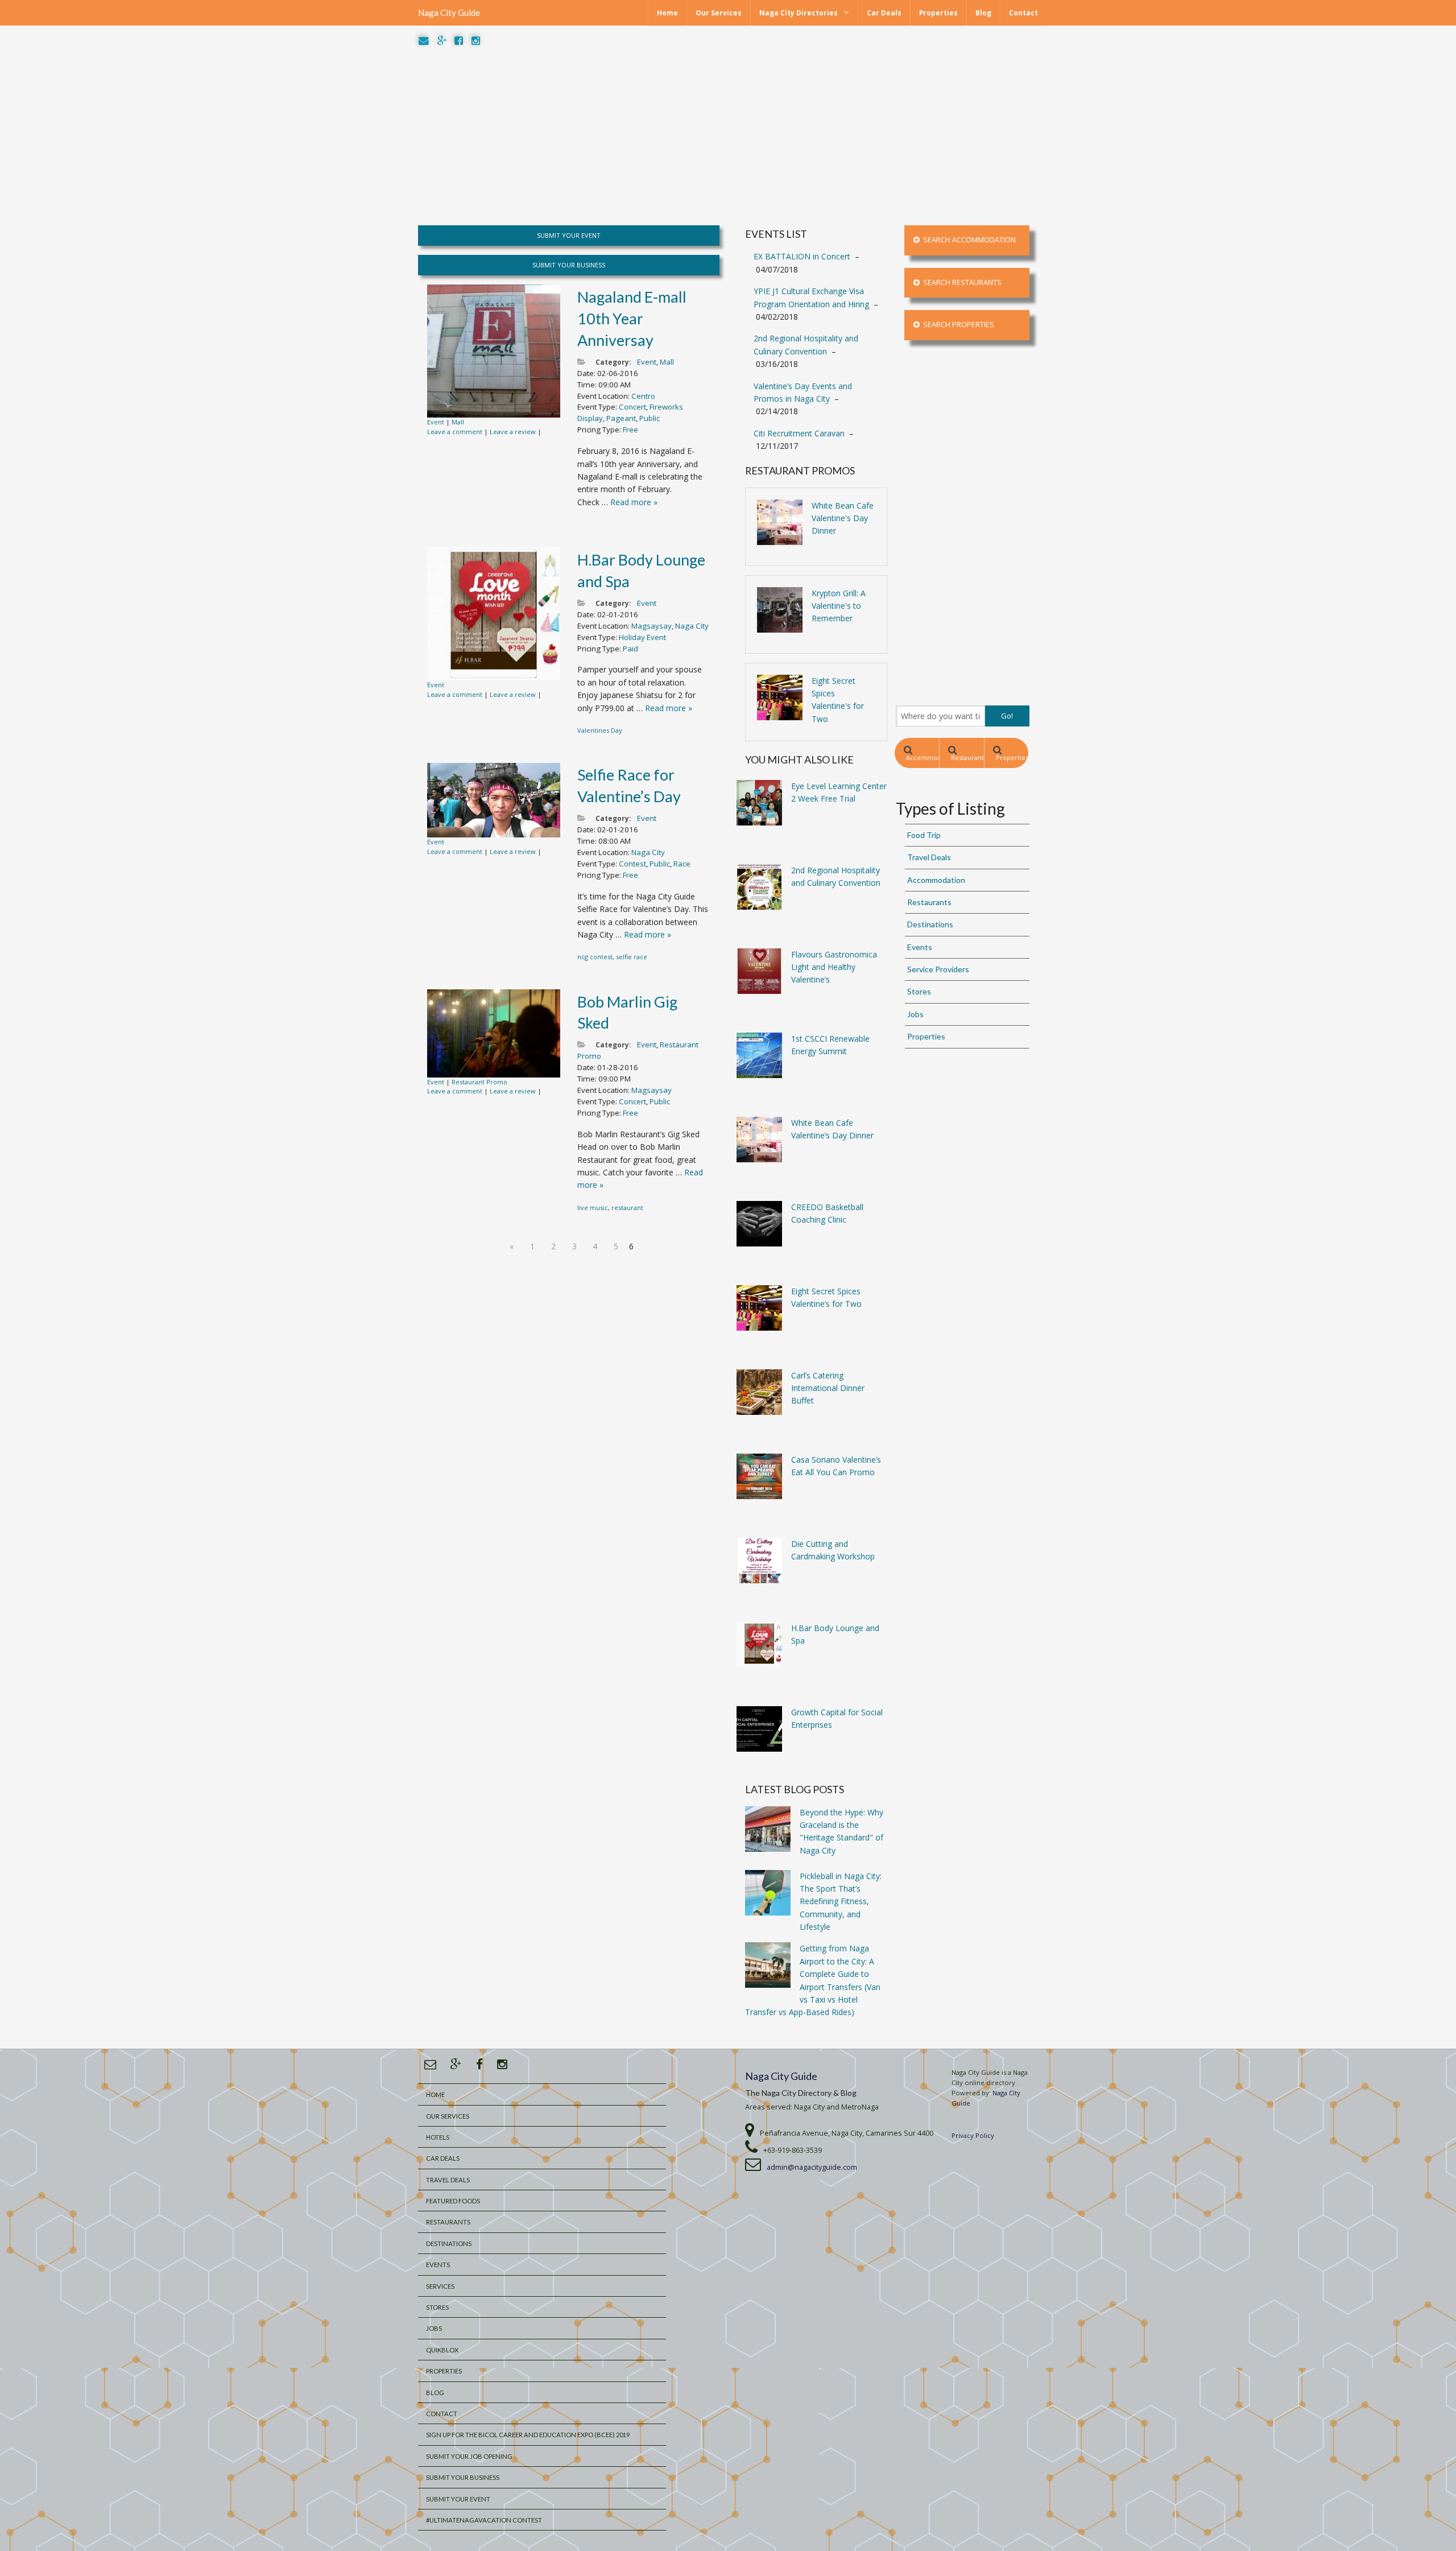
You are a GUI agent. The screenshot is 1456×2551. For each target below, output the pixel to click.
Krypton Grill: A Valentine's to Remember (839, 606)
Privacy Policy (973, 2135)
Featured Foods (453, 2201)
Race (682, 864)
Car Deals (884, 13)
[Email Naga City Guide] (424, 41)
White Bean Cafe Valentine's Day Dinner (843, 518)
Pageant (621, 418)
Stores (919, 991)
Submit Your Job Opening (469, 2456)
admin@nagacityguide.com (812, 2167)
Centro (643, 396)
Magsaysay (652, 626)
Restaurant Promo (479, 1082)
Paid (630, 649)
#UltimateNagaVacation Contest (484, 2520)
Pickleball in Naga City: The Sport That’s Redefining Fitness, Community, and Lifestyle (841, 1902)
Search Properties (957, 325)
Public (650, 418)
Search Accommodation (968, 240)
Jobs (915, 1014)
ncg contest (595, 957)
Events (920, 947)
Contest (632, 864)
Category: (613, 362)
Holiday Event (642, 637)
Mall (458, 422)
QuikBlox (442, 2350)
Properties (938, 13)
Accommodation (923, 758)
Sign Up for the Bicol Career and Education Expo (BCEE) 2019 (528, 2435)
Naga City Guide (449, 13)
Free (630, 430)
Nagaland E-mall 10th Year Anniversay (632, 318)
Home (667, 13)
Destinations (930, 924)
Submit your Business (463, 2477)
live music (593, 1208)
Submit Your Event (458, 2499)
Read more (634, 502)
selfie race (632, 957)
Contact (1023, 13)
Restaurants (967, 758)
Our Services (719, 13)
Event (436, 422)
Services (440, 2286)
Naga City (692, 626)
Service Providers (938, 969)
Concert (632, 407)
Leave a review (513, 432)
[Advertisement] (728, 137)
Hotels (438, 2137)
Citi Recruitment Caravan (799, 433)
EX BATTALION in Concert (802, 256)
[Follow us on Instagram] (476, 41)
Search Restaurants (961, 282)
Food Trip (924, 835)
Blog (983, 13)
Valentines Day (600, 730)
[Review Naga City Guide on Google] (442, 41)
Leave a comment (455, 432)
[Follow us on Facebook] (459, 41)
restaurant (627, 1208)
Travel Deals (929, 857)
